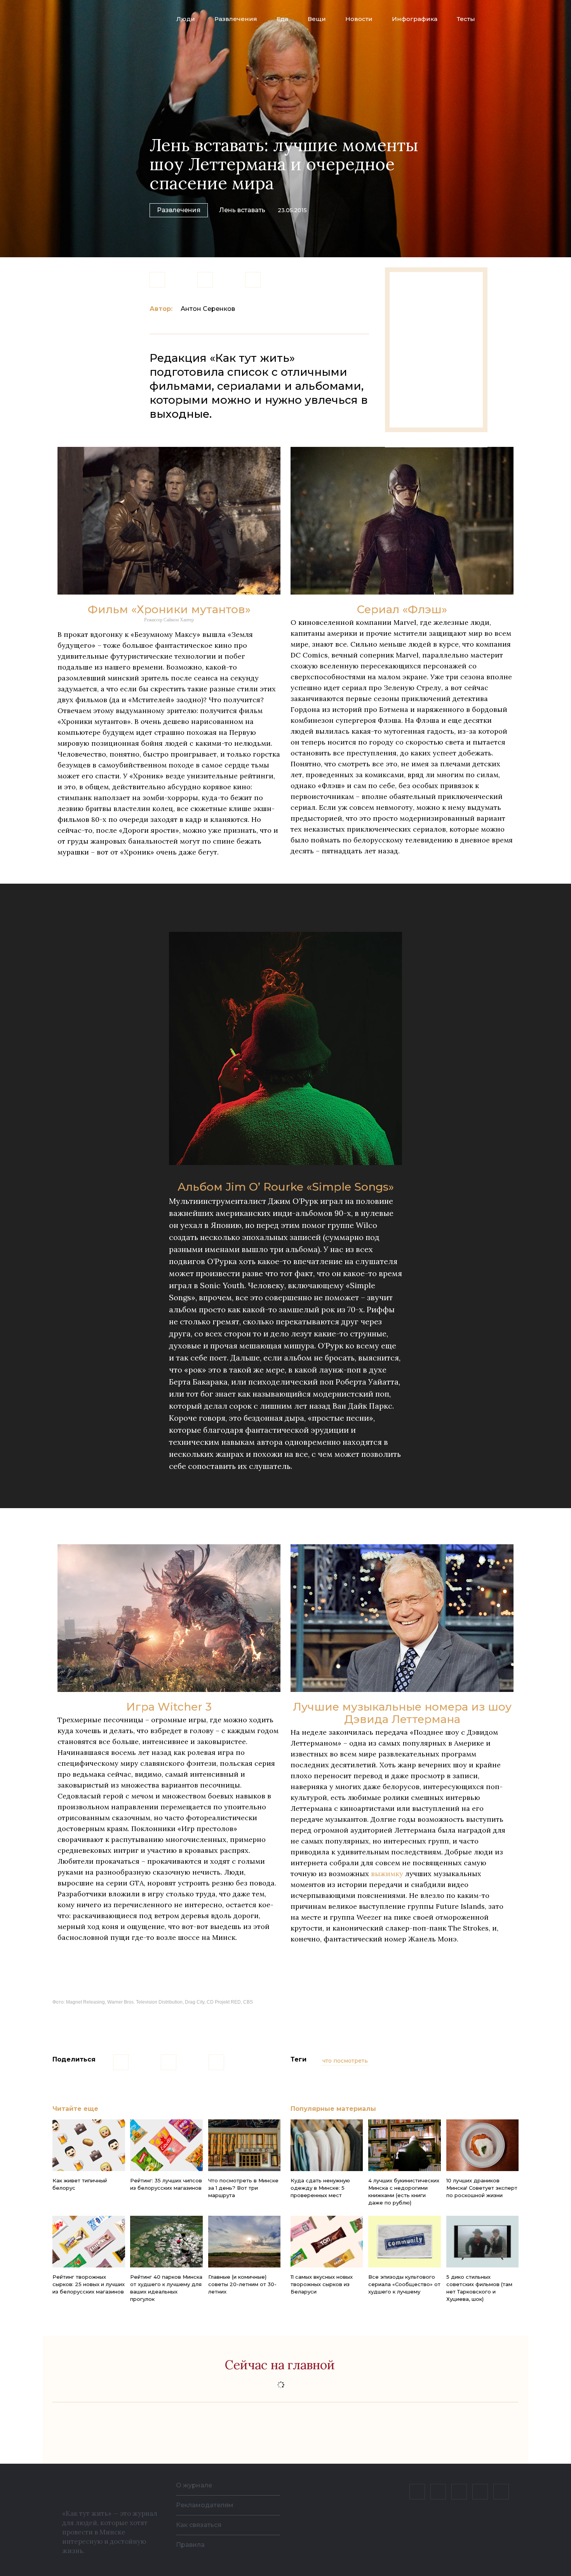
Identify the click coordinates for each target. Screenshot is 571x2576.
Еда (282, 19)
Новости (359, 19)
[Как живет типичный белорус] (89, 2145)
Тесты (466, 19)
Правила (190, 2545)
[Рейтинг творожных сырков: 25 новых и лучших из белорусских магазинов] (89, 2242)
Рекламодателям (205, 2505)
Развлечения (236, 19)
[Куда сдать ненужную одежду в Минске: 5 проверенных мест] (327, 2145)
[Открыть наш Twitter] (459, 2492)
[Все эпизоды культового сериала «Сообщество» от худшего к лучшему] (404, 2242)
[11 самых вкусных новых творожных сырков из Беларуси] (327, 2242)
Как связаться (199, 2525)
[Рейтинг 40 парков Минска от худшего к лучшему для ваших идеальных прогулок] (166, 2242)
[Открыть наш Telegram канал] (480, 2492)
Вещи (317, 19)
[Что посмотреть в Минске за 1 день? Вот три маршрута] (244, 2145)
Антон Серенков (208, 309)
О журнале (194, 2485)
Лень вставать (242, 210)
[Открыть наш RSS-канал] (501, 2492)
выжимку (387, 1874)
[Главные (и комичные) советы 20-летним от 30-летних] (244, 2242)
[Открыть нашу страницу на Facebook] (438, 2492)
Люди (186, 19)
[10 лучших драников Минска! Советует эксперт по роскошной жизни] (482, 2145)
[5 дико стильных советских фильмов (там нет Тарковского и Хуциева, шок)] (482, 2242)
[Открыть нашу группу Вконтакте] (417, 2492)
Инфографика (415, 19)
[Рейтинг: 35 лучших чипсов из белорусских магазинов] (166, 2145)
